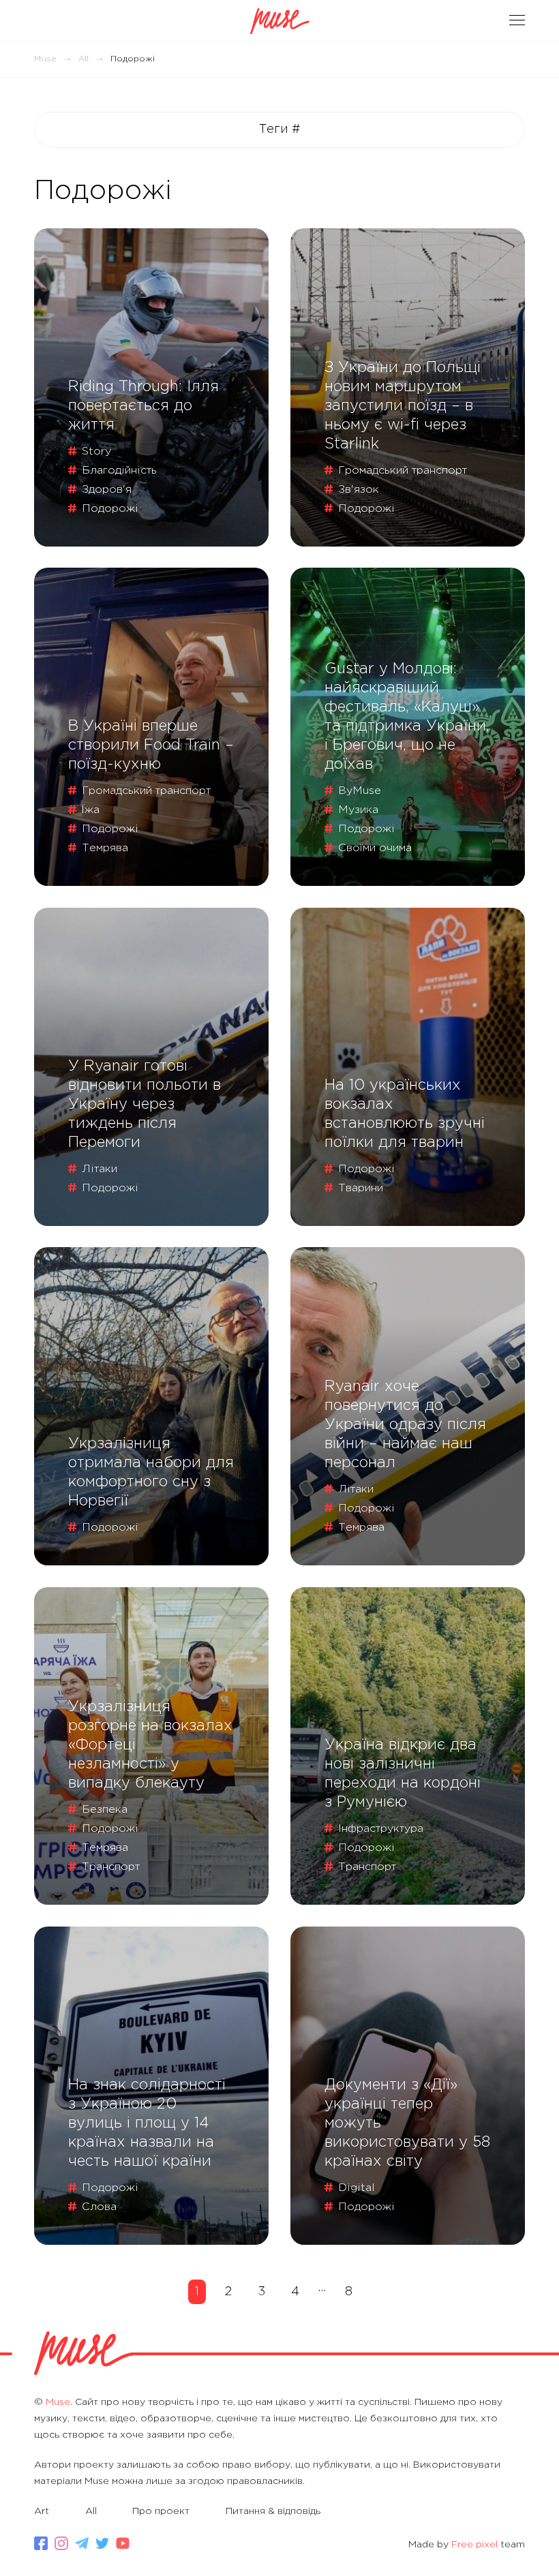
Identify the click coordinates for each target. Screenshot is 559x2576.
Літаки (100, 1169)
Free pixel (474, 2545)
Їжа (91, 810)
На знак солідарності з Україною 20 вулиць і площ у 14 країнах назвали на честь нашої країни (147, 2123)
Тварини (361, 1188)
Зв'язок (359, 490)
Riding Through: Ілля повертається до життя (143, 406)
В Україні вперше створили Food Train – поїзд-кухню (151, 746)
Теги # (280, 129)
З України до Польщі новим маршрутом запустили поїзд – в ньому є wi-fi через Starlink (403, 406)
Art (42, 2511)
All (84, 59)
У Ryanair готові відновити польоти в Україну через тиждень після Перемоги (145, 1105)
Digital (357, 2188)
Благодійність (119, 471)
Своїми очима (375, 848)
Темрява (105, 848)
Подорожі (110, 509)
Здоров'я (107, 490)
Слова (99, 2207)
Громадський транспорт (403, 471)
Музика (358, 810)
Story (96, 451)
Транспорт (111, 1867)
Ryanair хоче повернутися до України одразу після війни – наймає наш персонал (405, 1425)
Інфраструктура (381, 1829)
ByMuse (360, 791)
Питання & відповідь (273, 2511)
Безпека (105, 1810)
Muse (45, 59)
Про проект (161, 2511)
